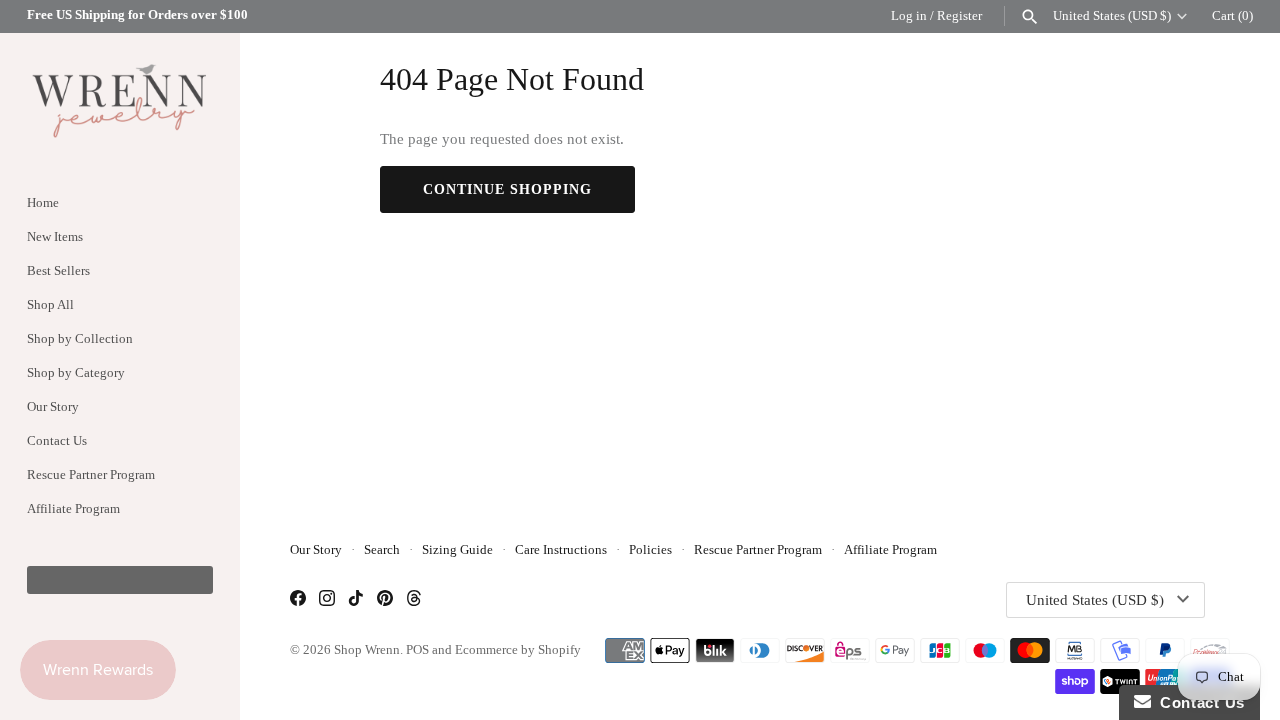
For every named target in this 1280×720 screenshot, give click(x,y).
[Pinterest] (385, 600)
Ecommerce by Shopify (518, 650)
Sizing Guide (457, 550)
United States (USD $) (1112, 16)
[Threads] (414, 600)
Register (959, 16)
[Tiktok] (356, 600)
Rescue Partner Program (91, 475)
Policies (650, 550)
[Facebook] (298, 600)
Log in (909, 16)
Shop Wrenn (367, 650)
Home (43, 203)
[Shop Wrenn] (120, 99)
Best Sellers (58, 271)
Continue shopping (507, 189)
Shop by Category (76, 373)
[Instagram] (327, 600)
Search (382, 550)
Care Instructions (561, 550)
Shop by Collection (80, 339)
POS (417, 650)
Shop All (50, 305)
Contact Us (57, 441)
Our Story (53, 407)
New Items (55, 237)
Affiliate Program (73, 509)
